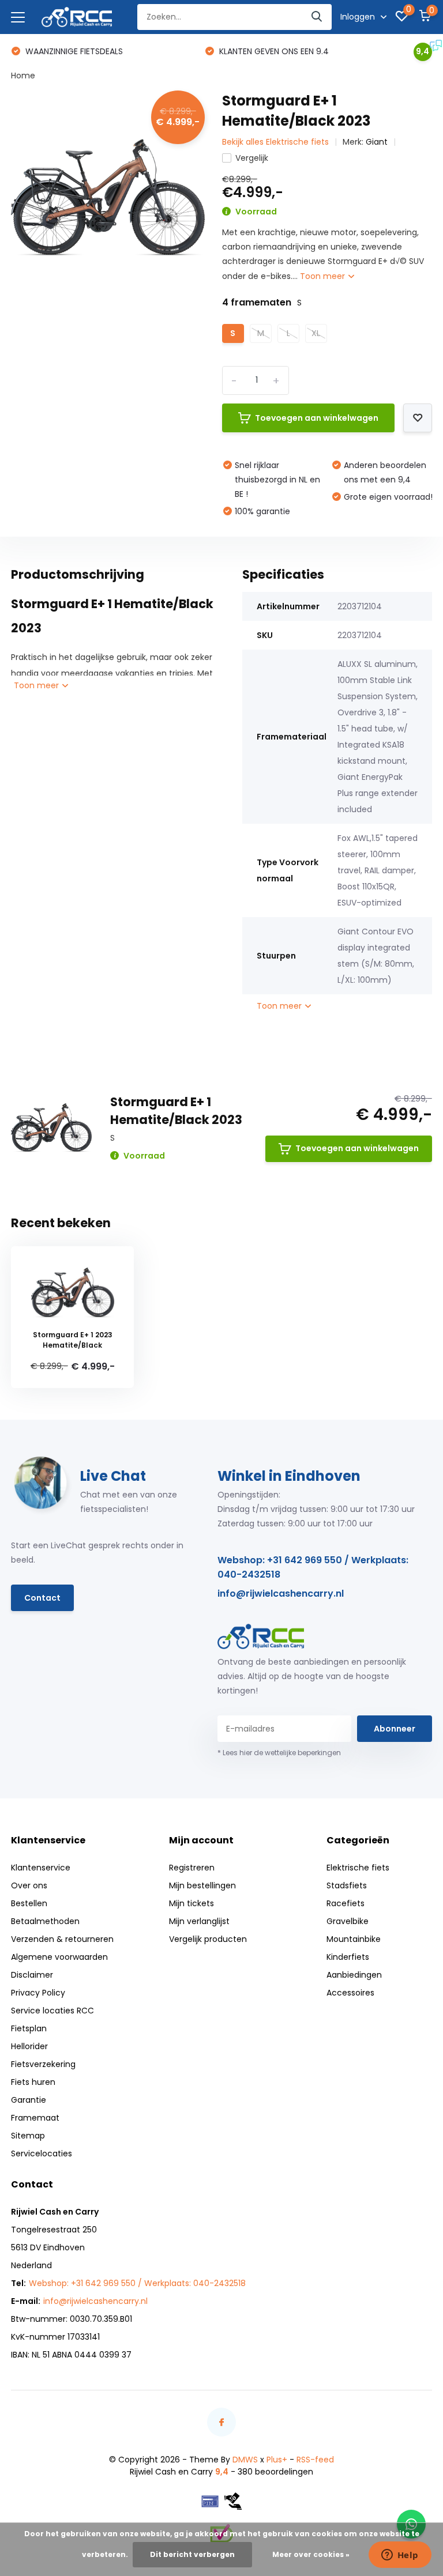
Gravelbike (348, 1921)
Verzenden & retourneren (62, 1939)
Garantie (29, 2100)
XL (316, 333)
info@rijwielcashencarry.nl (281, 1594)
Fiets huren (33, 2082)
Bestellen (29, 1903)
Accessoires (350, 1993)
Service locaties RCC (52, 2011)
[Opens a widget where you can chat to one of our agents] (400, 2556)
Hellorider (29, 2046)
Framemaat (35, 2118)
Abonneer (395, 1729)
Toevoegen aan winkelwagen (317, 418)
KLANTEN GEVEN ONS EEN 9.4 (273, 51)
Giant (377, 142)
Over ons (29, 1885)
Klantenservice (41, 1868)
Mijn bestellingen (202, 1885)
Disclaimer (32, 1975)
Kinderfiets (348, 1957)
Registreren (192, 1868)
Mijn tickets (192, 1903)
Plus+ (277, 2460)
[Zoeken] (317, 17)
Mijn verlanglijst (199, 1921)
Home (23, 76)
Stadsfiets (347, 1885)
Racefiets (346, 1903)
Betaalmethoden (45, 1921)
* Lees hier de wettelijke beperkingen (279, 1753)
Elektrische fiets (358, 1868)
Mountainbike (354, 1939)
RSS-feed (315, 2460)
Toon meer (324, 276)
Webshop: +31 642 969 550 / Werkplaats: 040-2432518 (313, 1567)
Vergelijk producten (208, 1939)
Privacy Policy (38, 1993)
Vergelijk (252, 158)
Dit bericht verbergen (192, 2554)
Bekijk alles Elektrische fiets (275, 142)
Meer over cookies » (311, 2554)
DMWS (245, 2460)
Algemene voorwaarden (59, 1957)
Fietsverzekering (43, 2064)
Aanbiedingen (354, 1975)
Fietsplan (29, 2028)
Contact (42, 1598)
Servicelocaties (42, 2153)
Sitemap (28, 2136)
